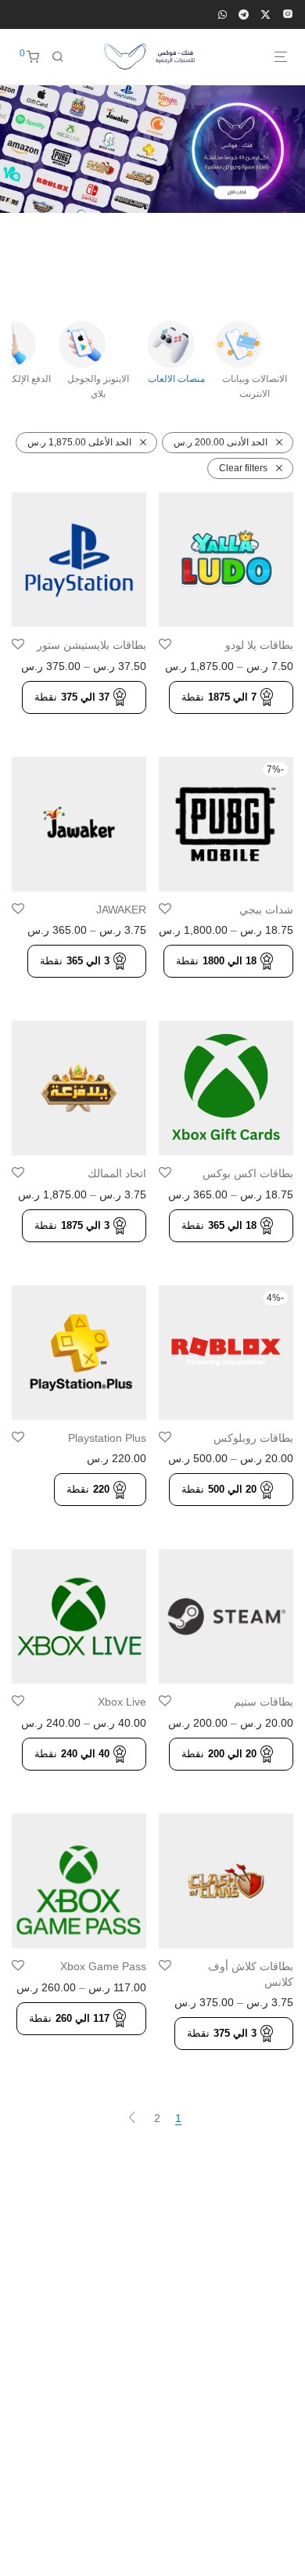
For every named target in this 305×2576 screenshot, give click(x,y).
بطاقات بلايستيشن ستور (91, 645)
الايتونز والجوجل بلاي (98, 386)
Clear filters (243, 468)
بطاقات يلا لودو (259, 645)
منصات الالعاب (176, 379)
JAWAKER (121, 910)
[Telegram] (244, 14)
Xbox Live (122, 1702)
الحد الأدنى (221, 442)
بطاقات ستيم (264, 1702)
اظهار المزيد (261, 722)
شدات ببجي (266, 910)
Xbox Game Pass (103, 1966)
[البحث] (58, 57)
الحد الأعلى (79, 442)
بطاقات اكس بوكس (248, 1173)
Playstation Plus (107, 1438)
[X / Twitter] (266, 14)
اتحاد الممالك (117, 1173)
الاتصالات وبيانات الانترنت (255, 386)
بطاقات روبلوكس (253, 1438)
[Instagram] (288, 14)
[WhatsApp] (222, 14)
